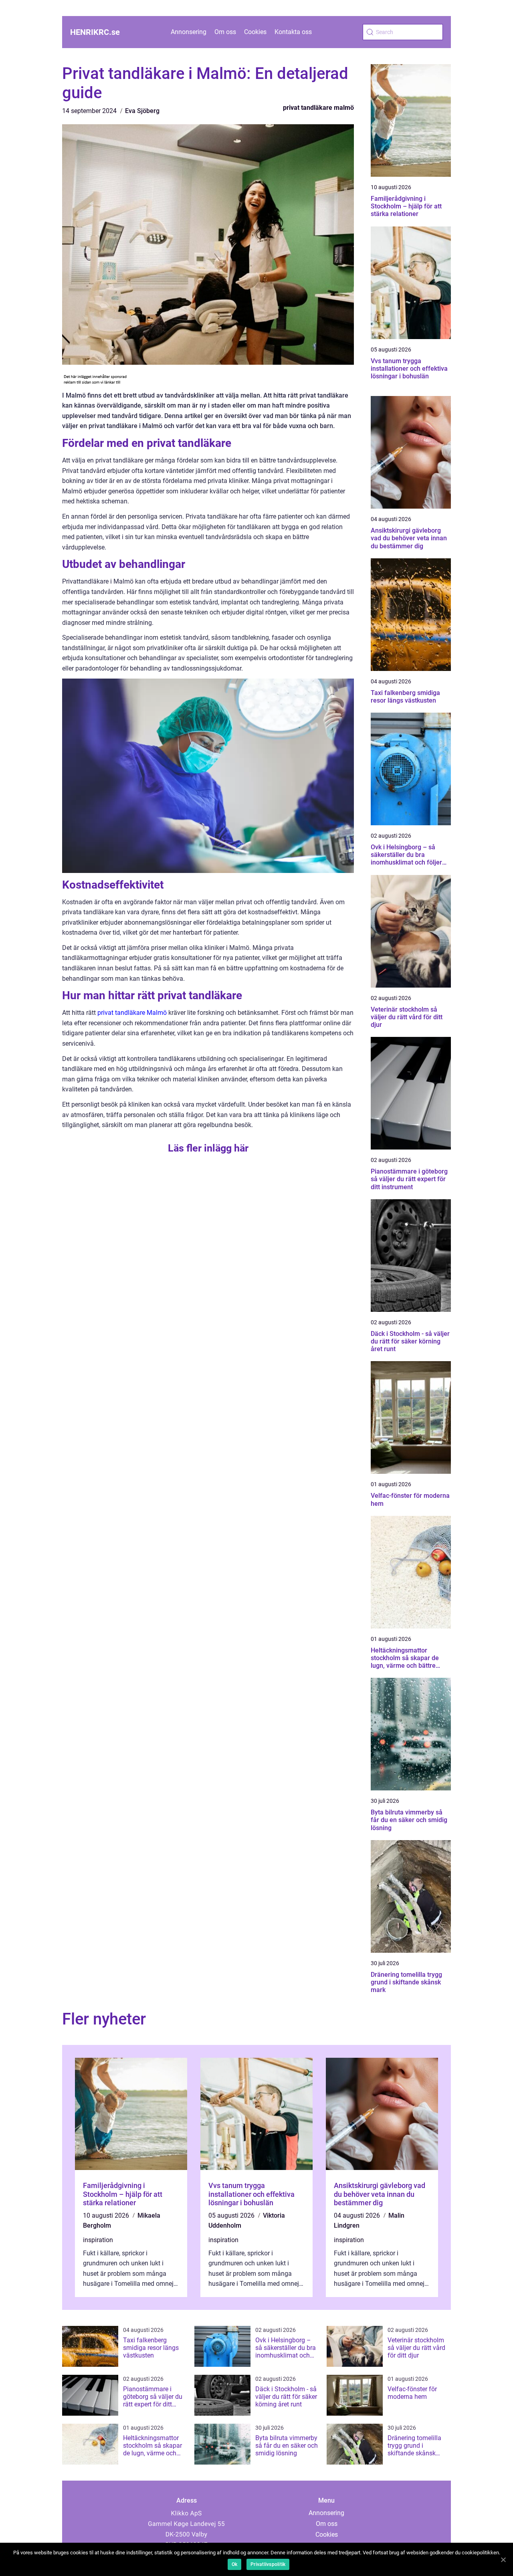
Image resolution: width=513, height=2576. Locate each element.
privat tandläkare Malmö (132, 1013)
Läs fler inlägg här (208, 1148)
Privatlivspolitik (268, 2564)
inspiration (98, 2240)
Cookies (255, 32)
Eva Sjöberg (142, 111)
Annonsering (189, 32)
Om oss (225, 32)
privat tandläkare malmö (318, 108)
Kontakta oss (293, 32)
